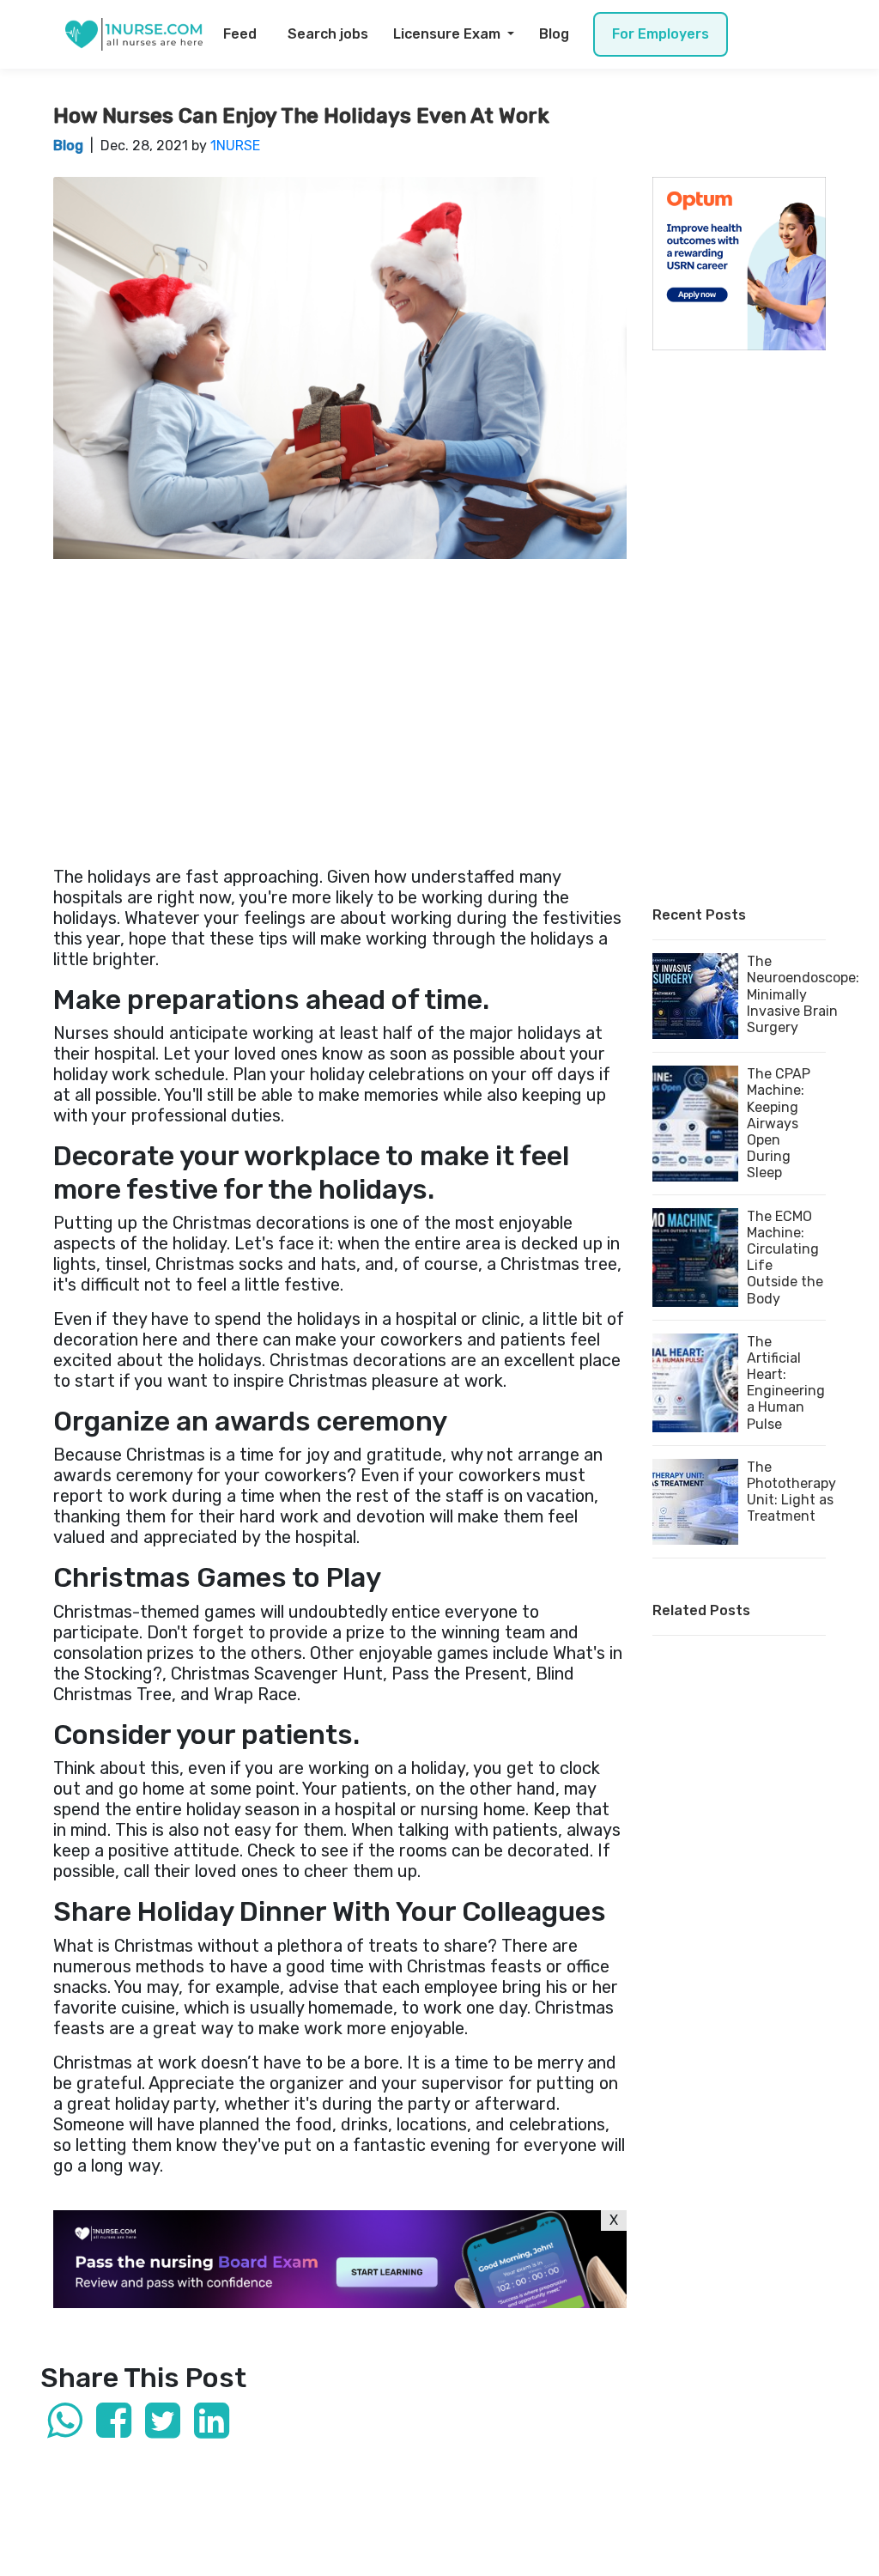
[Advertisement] (340, 705)
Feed (240, 34)
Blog (554, 34)
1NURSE (235, 146)
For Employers (661, 34)
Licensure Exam (449, 34)
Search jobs (328, 34)
